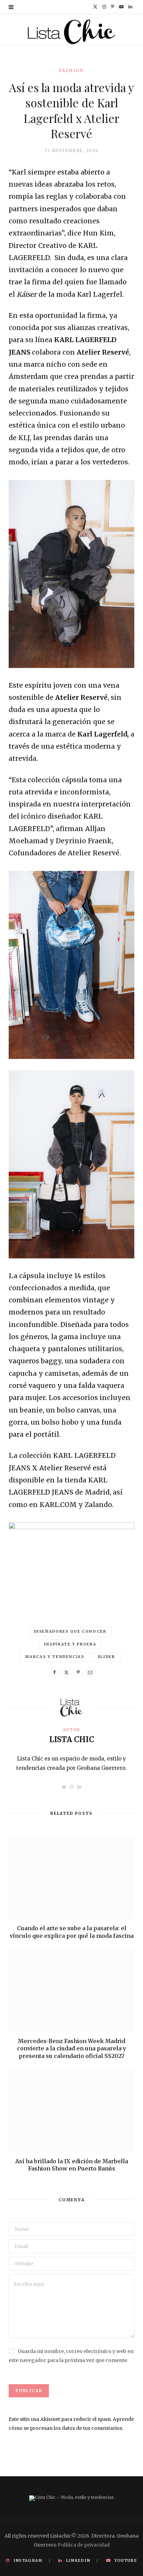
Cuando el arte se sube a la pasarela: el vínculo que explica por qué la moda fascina (72, 1932)
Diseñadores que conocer (70, 1631)
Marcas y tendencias (54, 1657)
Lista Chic (72, 1739)
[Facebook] (54, 1672)
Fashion (71, 70)
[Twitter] (66, 1672)
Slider (106, 1657)
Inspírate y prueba (70, 1644)
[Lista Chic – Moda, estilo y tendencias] (71, 31)
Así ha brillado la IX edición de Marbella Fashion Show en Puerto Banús (72, 2165)
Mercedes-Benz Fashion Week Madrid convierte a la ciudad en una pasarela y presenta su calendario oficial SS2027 (71, 2048)
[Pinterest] (78, 1672)
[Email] (90, 1672)
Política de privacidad (84, 2545)
